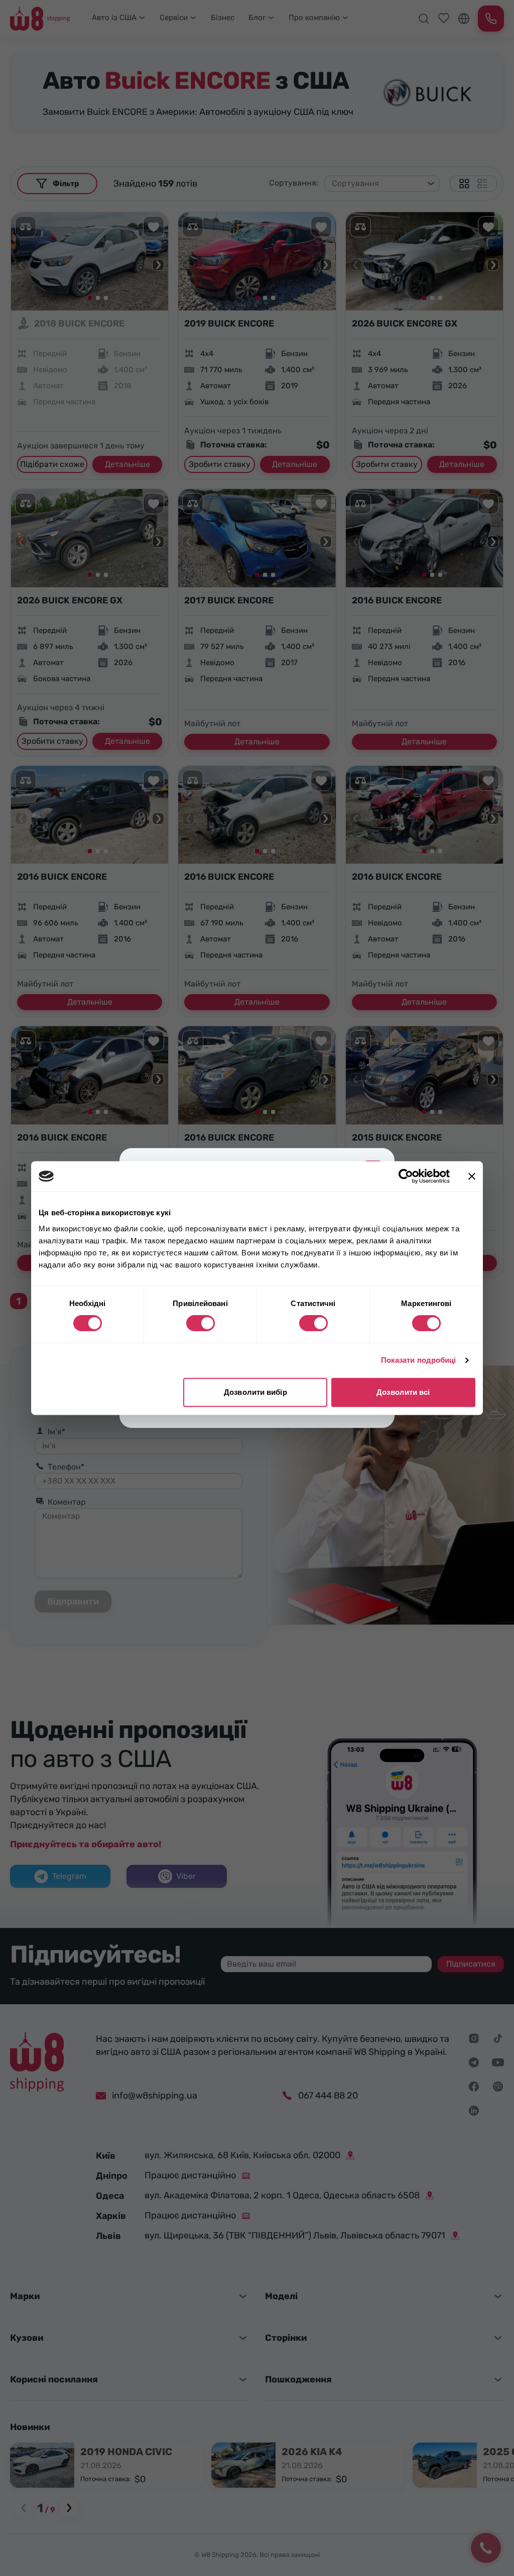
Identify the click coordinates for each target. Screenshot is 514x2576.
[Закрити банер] (472, 1176)
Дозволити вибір (255, 1392)
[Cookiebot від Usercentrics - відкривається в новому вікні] (406, 1176)
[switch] (201, 1323)
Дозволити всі (403, 1392)
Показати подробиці (419, 1360)
